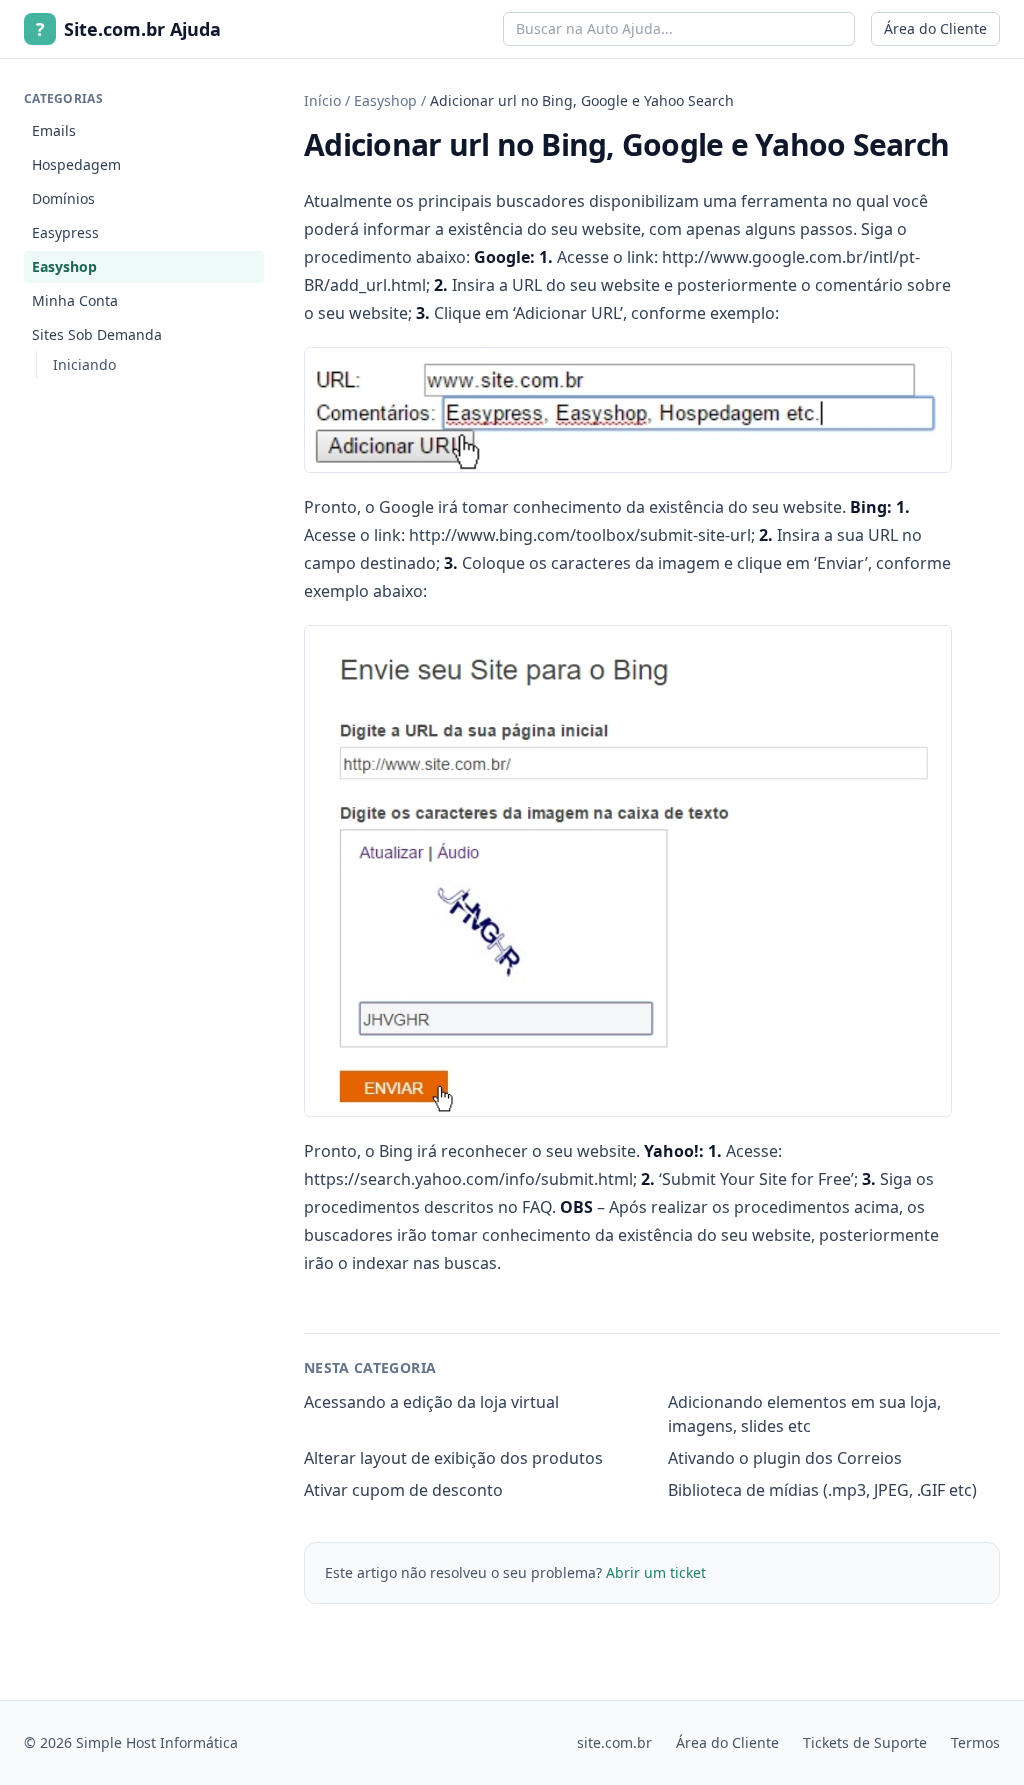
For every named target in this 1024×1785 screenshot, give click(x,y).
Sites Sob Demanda (97, 334)
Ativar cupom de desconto (403, 1490)
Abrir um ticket (656, 1572)
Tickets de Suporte (865, 1742)
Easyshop (64, 266)
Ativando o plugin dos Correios (785, 1458)
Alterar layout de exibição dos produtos (453, 1458)
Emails (54, 130)
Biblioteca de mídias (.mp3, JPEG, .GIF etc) (822, 1490)
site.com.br (614, 1742)
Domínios (63, 198)
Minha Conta (75, 300)
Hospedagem (76, 164)
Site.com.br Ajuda (128, 29)
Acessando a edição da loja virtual (431, 1402)
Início (322, 100)
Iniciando (84, 364)
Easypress (65, 232)
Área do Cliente (935, 28)
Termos (975, 1742)
